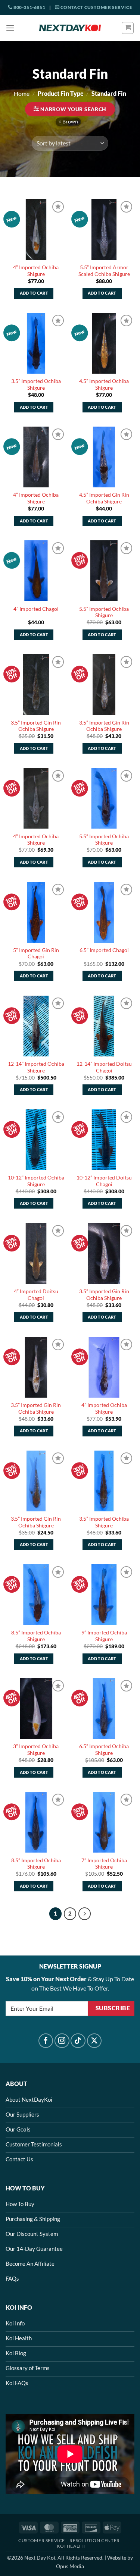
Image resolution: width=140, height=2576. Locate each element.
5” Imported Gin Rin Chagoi (36, 954)
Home (22, 93)
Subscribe (113, 2008)
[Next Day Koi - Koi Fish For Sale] (70, 28)
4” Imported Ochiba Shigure (36, 271)
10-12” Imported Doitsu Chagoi (104, 1181)
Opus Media (70, 2566)
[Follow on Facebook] (46, 2041)
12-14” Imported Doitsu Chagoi (104, 1067)
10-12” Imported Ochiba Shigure (36, 1181)
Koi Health (71, 2546)
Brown (70, 122)
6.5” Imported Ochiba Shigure (104, 1750)
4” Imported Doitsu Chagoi (36, 1295)
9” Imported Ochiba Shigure (104, 1636)
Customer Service (42, 2540)
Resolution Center (94, 2540)
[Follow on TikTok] (78, 2041)
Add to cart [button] (34, 293)
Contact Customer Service (96, 7)
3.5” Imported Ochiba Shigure (36, 384)
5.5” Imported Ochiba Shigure (104, 612)
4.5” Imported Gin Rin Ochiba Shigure (104, 498)
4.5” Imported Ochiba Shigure (104, 384)
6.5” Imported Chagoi (104, 950)
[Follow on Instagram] (62, 2041)
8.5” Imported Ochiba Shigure (36, 1636)
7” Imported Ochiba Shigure (104, 1864)
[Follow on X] (94, 2041)
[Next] (85, 1914)
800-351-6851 (29, 7)
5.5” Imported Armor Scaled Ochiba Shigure (104, 271)
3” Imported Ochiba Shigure (36, 1750)
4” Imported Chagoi (36, 609)
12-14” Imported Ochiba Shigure (36, 1067)
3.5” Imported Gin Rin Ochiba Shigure (36, 726)
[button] (10, 28)
